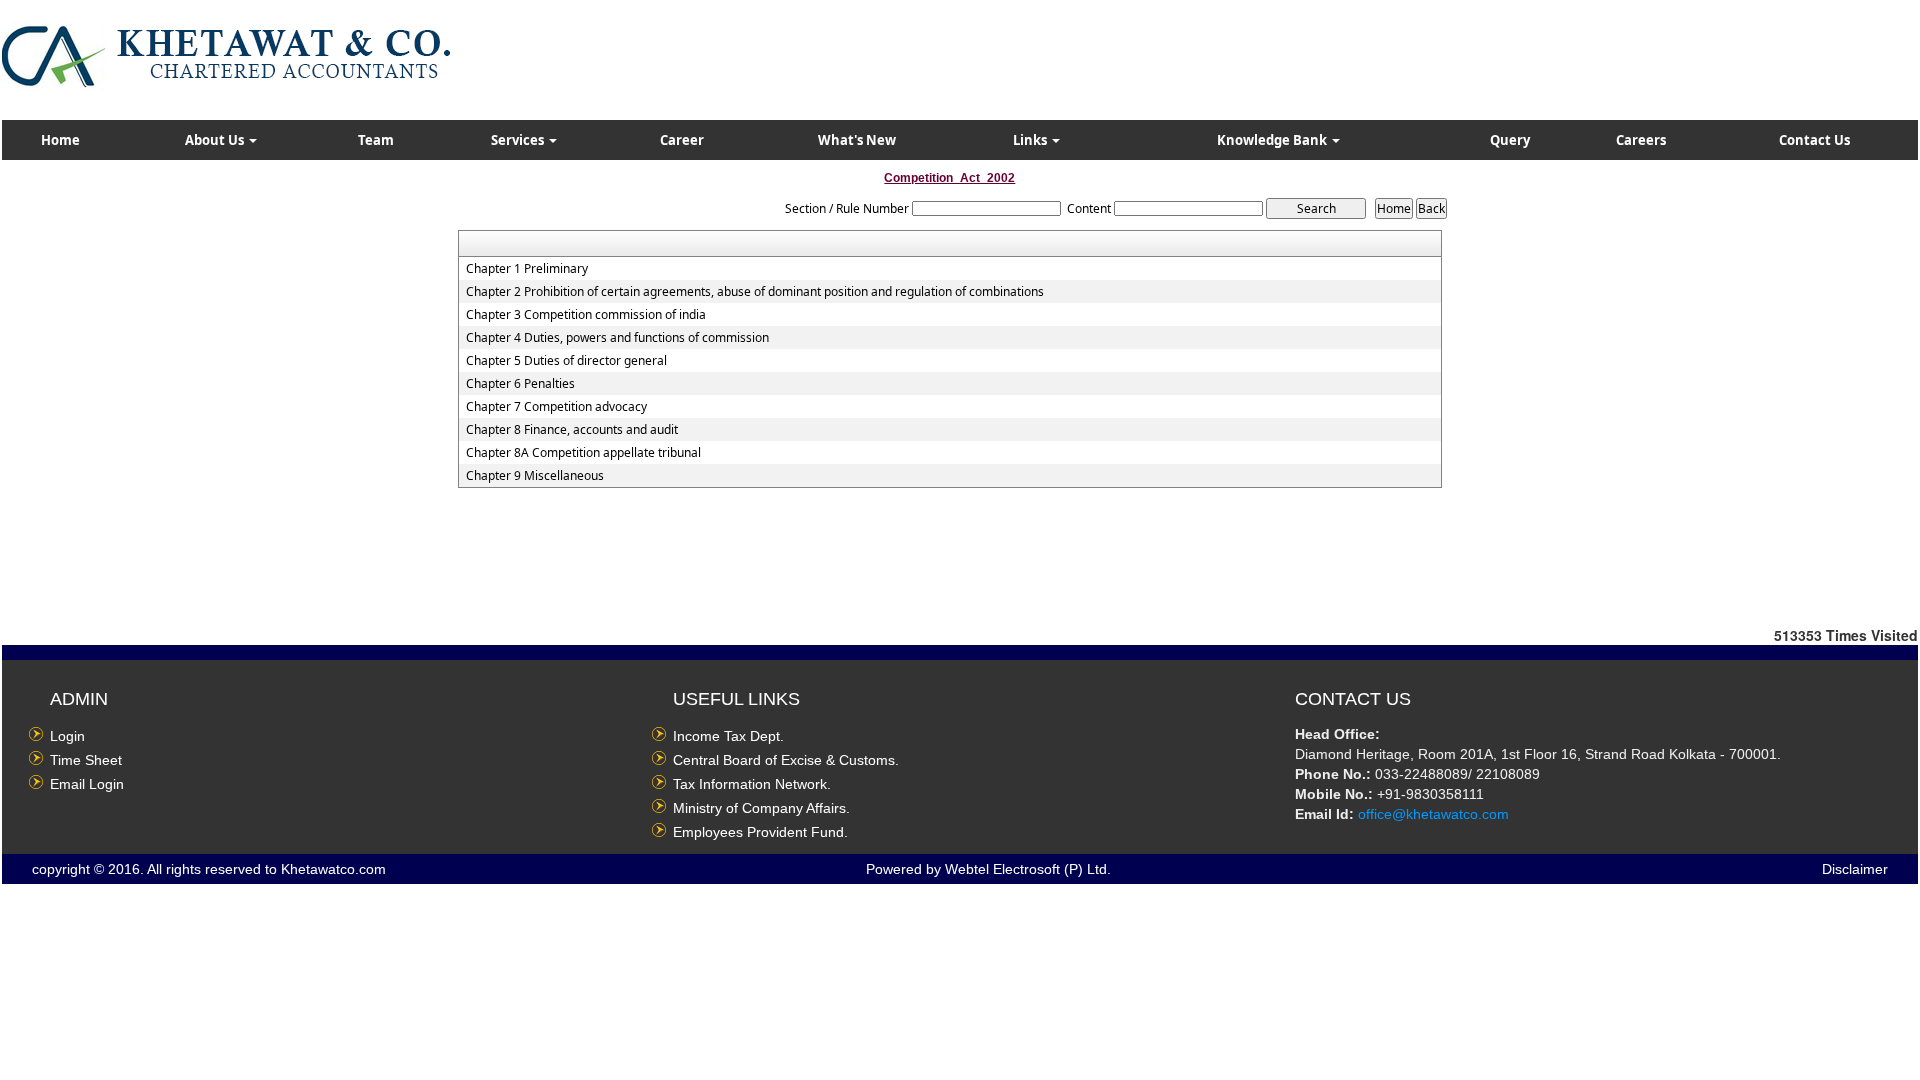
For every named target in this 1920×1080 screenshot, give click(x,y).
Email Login (87, 784)
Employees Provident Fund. (760, 832)
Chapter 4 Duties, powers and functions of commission (617, 338)
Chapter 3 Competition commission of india (586, 315)
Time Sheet (86, 760)
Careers (1641, 140)
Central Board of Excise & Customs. (786, 760)
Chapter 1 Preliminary (527, 269)
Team (376, 140)
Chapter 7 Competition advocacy (556, 407)
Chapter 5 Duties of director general (566, 361)
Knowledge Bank (1273, 140)
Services (519, 140)
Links (1031, 140)
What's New (857, 140)
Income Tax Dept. (728, 736)
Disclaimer (1855, 869)
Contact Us (1814, 140)
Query (1510, 140)
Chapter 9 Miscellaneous (535, 476)
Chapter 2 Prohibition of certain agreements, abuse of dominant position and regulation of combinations (755, 292)
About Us (216, 140)
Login (67, 736)
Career (682, 140)
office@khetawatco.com (1433, 814)
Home (60, 140)
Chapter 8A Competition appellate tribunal (583, 453)
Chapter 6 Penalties (520, 384)
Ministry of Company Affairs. (761, 808)
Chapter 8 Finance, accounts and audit (572, 430)
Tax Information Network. (752, 784)
